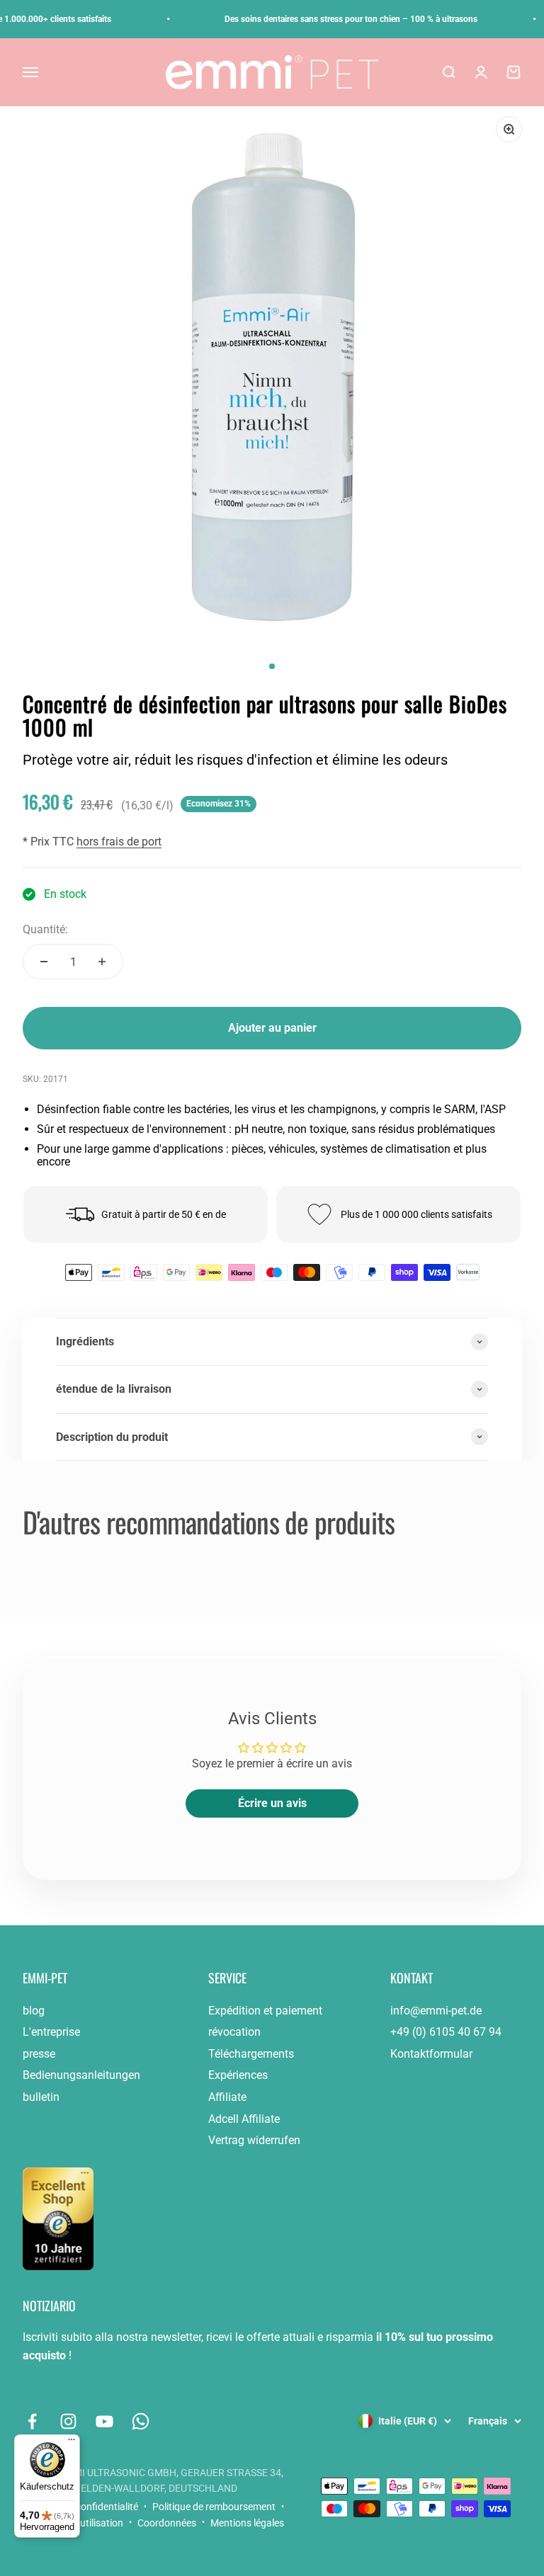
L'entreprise (51, 2032)
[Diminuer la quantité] (44, 962)
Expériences (238, 2075)
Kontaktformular (431, 2054)
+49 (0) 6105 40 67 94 (446, 2032)
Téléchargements (251, 2054)
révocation (234, 2032)
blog (34, 2011)
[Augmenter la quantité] (102, 962)
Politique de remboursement (214, 2507)
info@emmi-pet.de (436, 2011)
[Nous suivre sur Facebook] (32, 2421)
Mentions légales (247, 2523)
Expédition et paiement (265, 2011)
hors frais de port (119, 842)
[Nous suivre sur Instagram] (68, 2421)
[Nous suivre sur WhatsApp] (141, 2421)
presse (39, 2054)
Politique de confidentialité (80, 2507)
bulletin (41, 2097)
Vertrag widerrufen (254, 2140)
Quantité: (45, 929)
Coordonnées (167, 2523)
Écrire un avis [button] (272, 1803)
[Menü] (72, 2443)
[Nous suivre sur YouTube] (104, 2421)
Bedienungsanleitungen (81, 2075)
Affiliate (227, 2097)
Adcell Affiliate (244, 2119)
